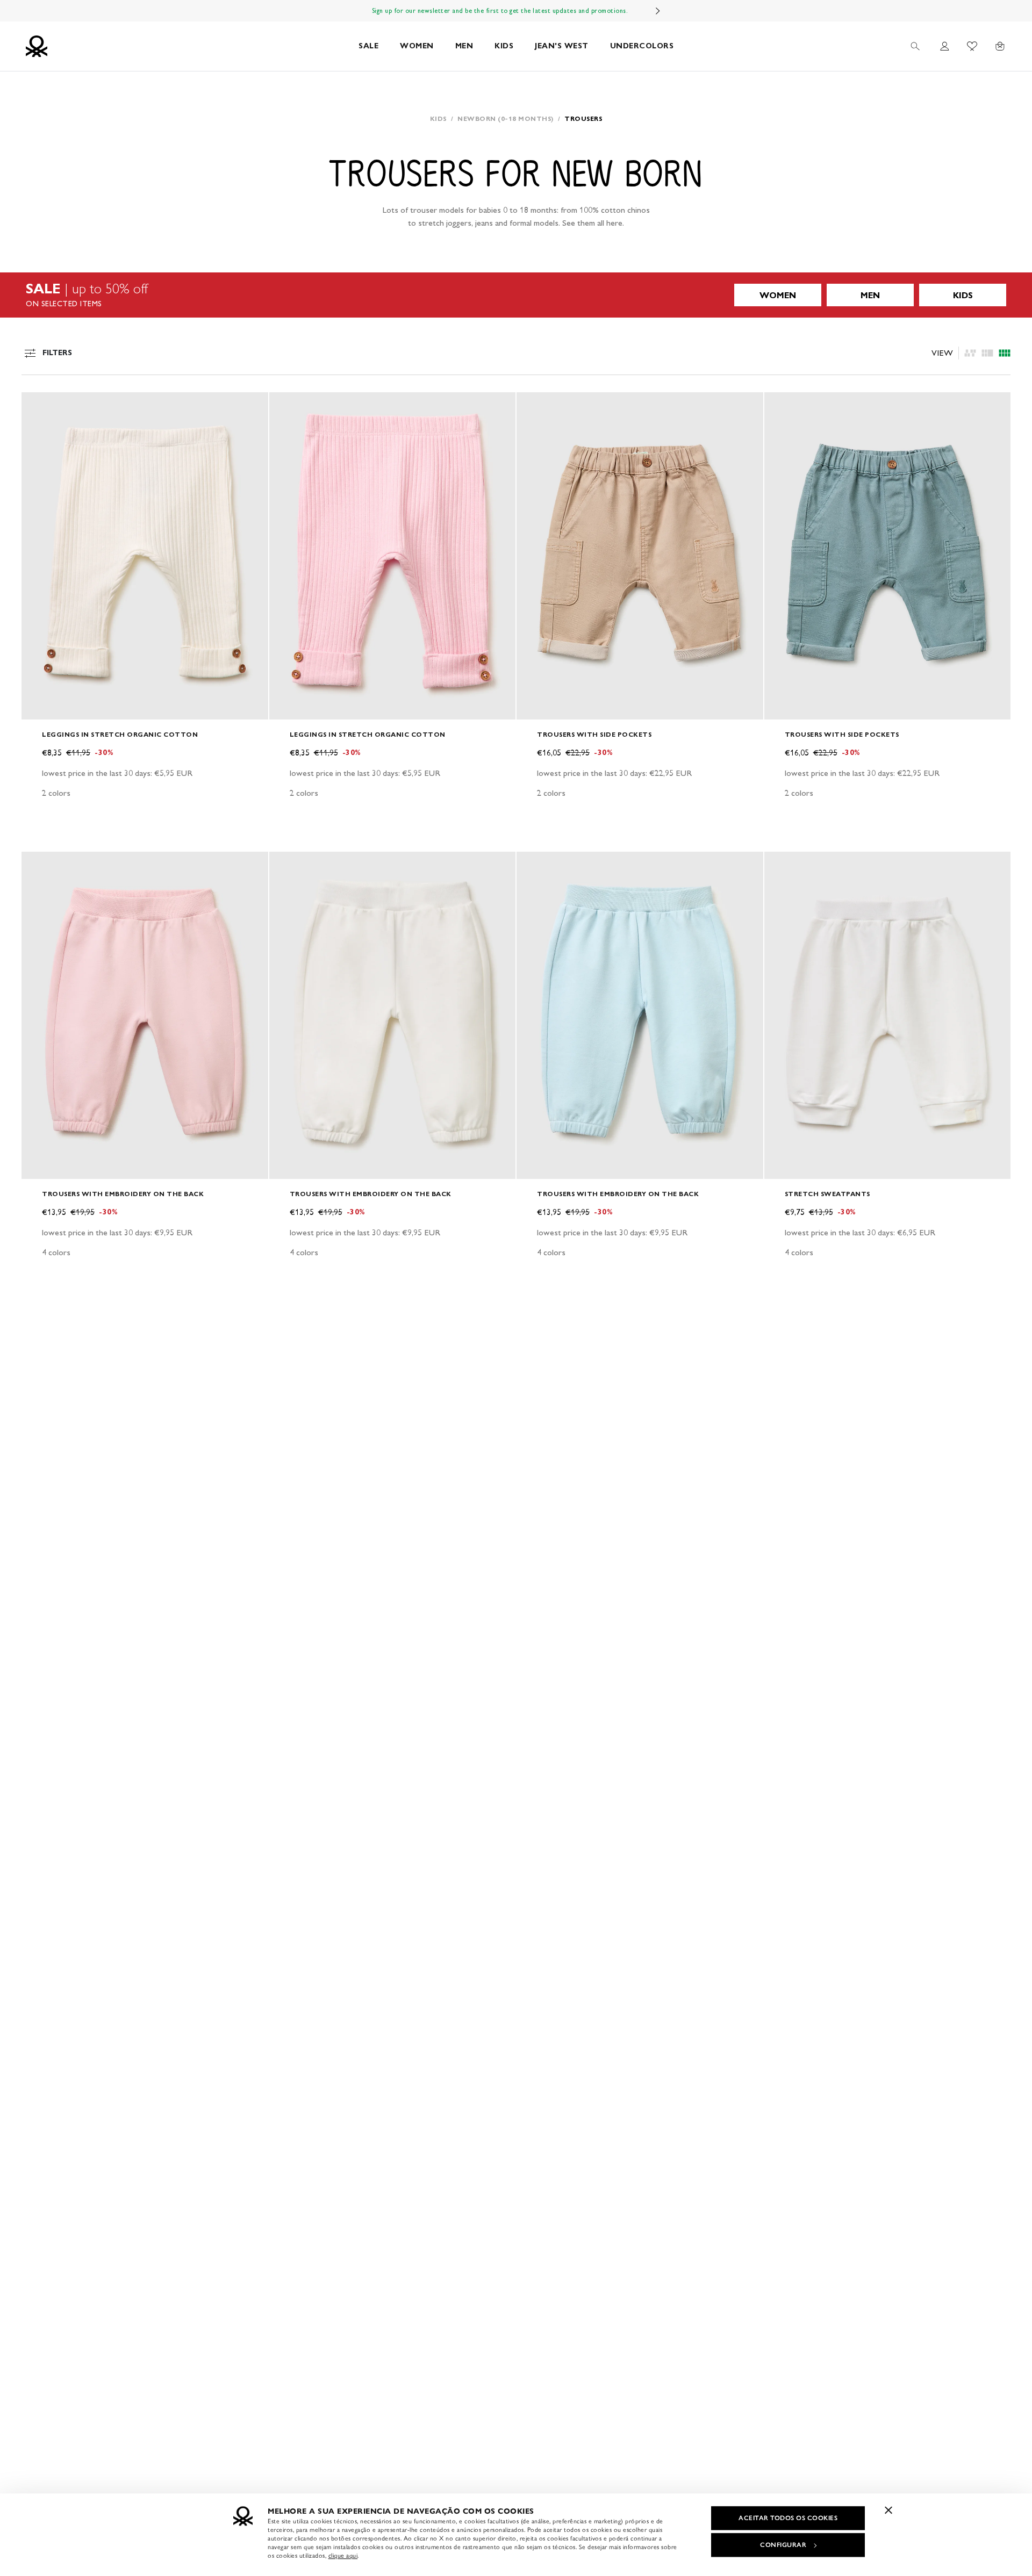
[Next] (658, 11)
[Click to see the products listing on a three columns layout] (1005, 353)
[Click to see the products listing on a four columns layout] (987, 353)
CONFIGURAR (783, 2545)
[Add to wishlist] (39, 406)
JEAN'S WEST (562, 46)
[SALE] (516, 295)
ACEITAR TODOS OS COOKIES (788, 2518)
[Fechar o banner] (888, 2510)
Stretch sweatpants (827, 1194)
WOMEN (417, 46)
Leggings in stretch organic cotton (120, 734)
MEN (464, 46)
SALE (368, 46)
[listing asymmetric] (970, 353)
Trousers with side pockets (594, 734)
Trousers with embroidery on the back (123, 1194)
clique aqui (343, 2556)
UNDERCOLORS (642, 46)
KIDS (504, 46)
